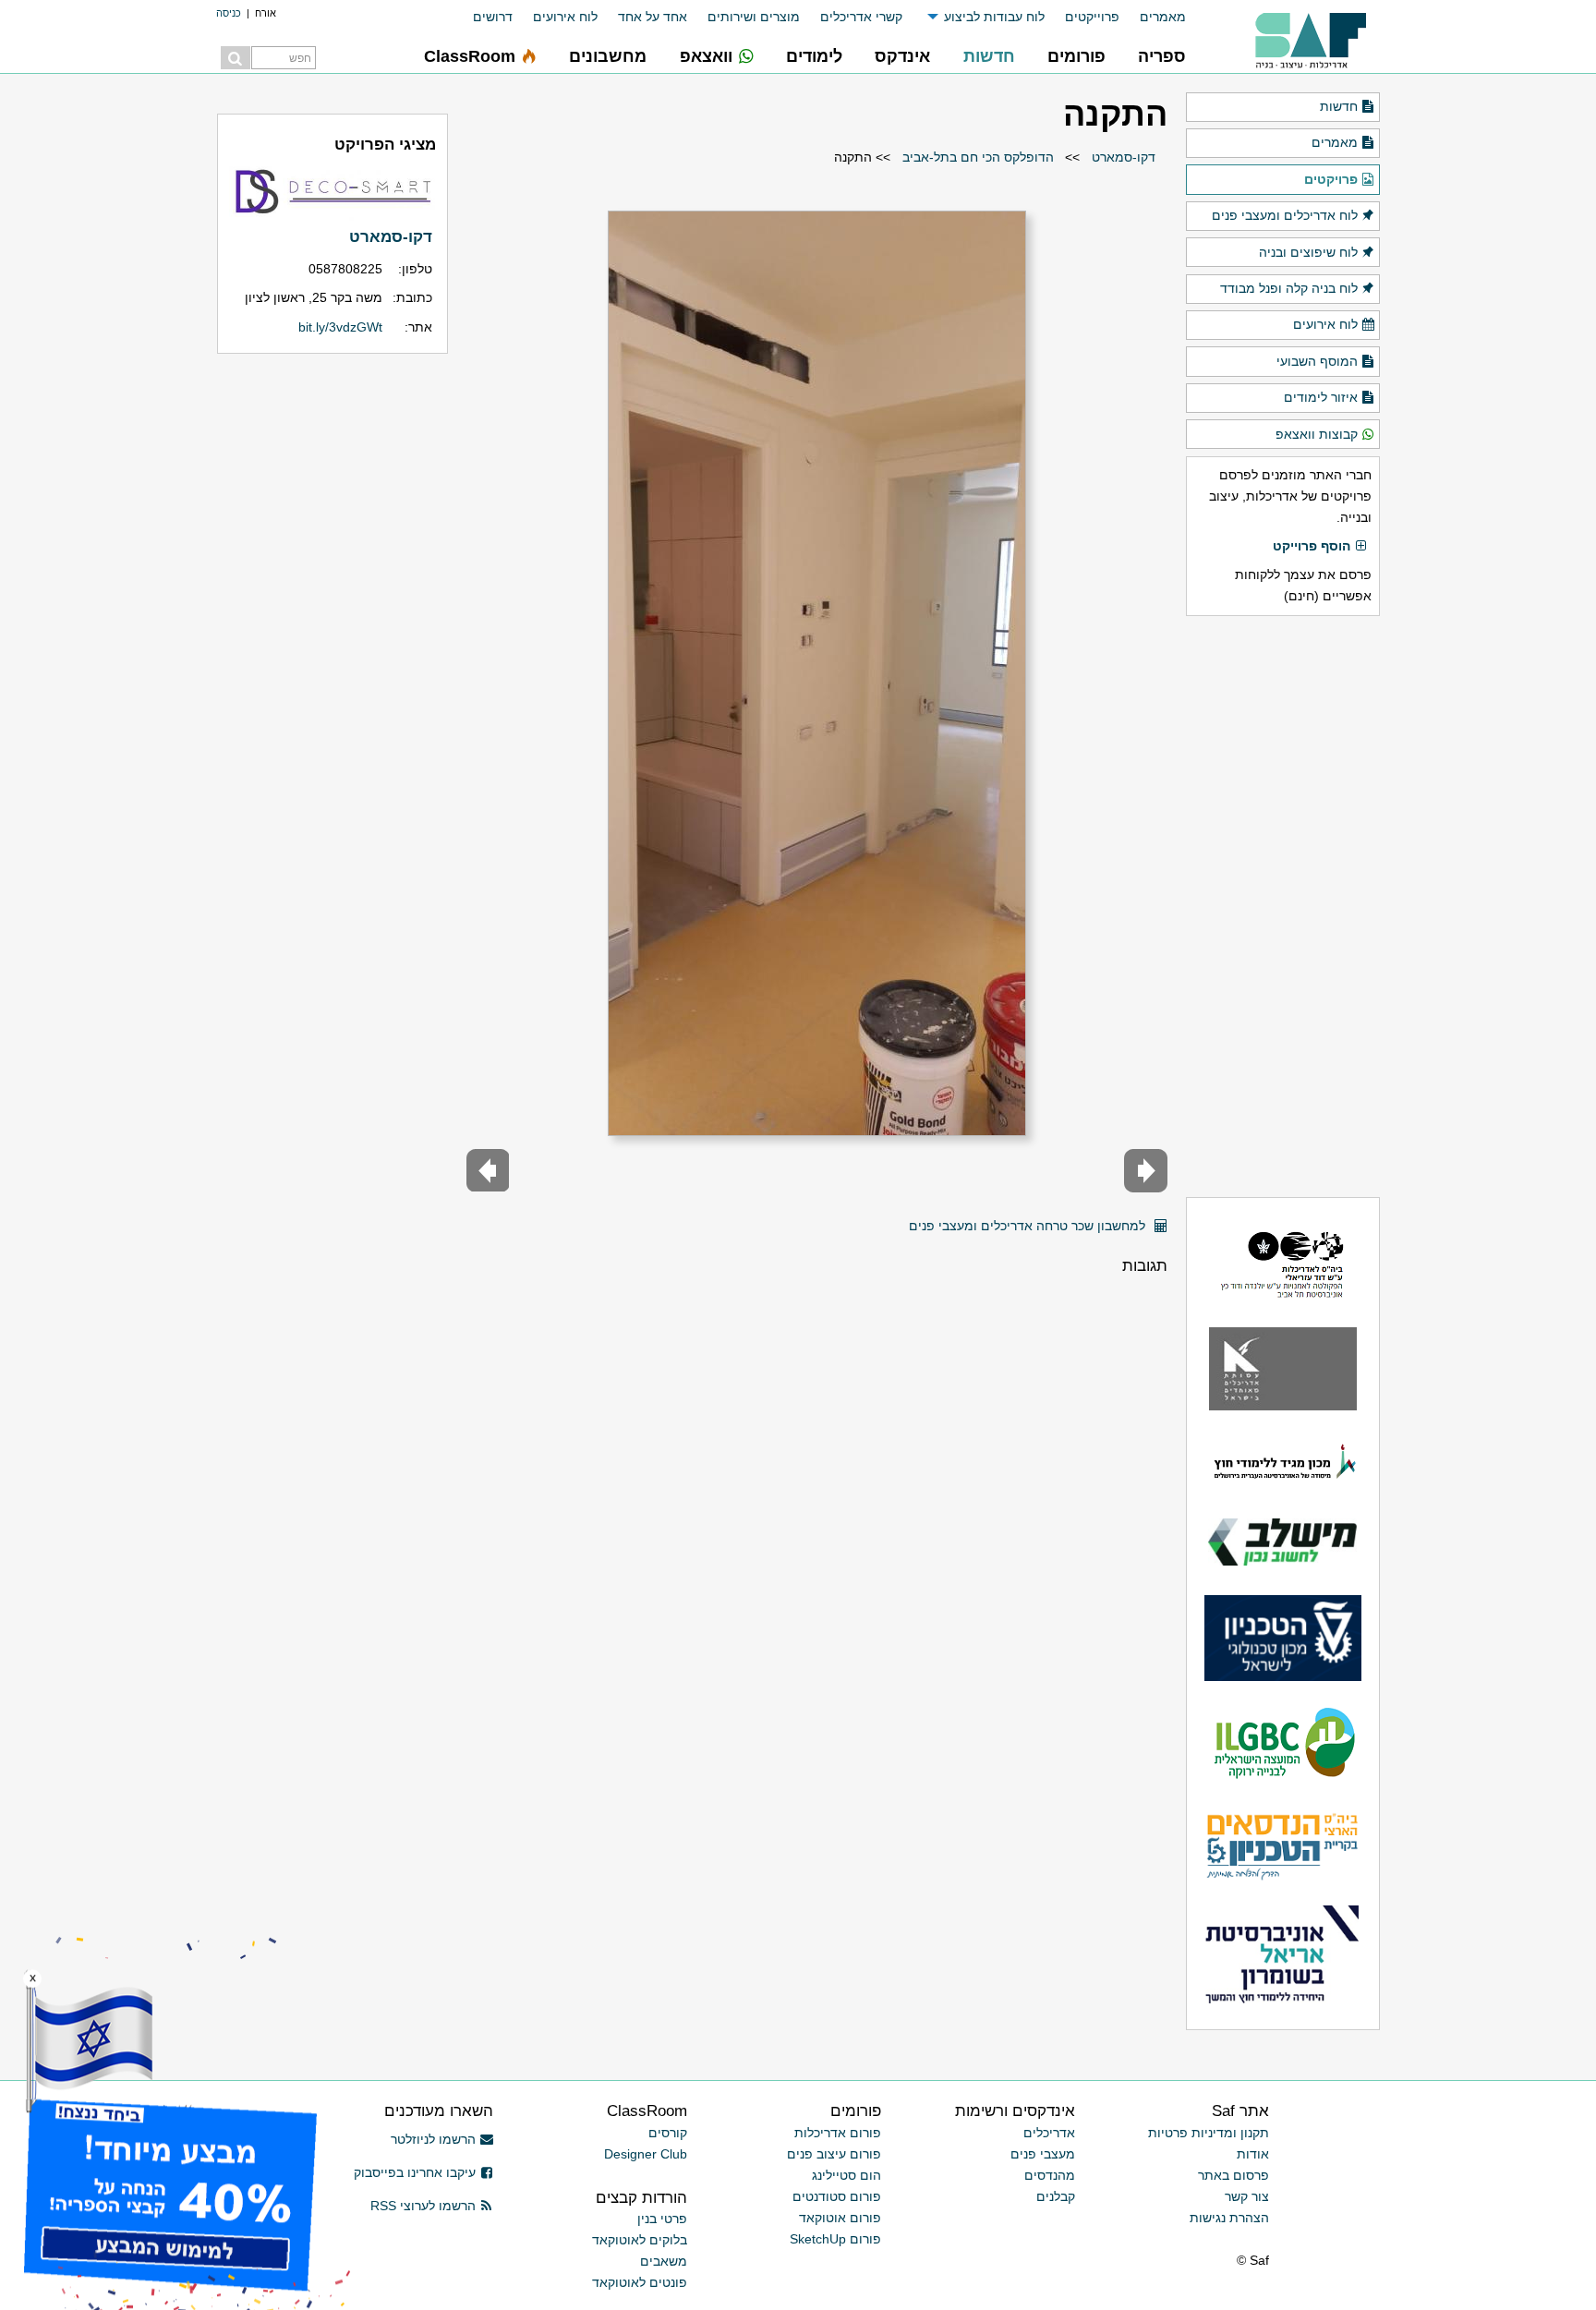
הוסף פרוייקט (1312, 546)
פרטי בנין (662, 2219)
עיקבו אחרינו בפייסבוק (415, 2172)
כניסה (229, 13)
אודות (1253, 2154)
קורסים (668, 2133)
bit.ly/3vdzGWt (340, 327)
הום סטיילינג (846, 2175)
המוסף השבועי (1317, 361)
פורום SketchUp (835, 2239)
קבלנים (1056, 2196)
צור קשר (1247, 2196)
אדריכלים (1049, 2133)
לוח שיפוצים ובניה (1308, 252)
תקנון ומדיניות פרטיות (1209, 2133)
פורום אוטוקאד (840, 2218)
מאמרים (1163, 17)
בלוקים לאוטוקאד (640, 2240)
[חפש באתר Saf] (236, 58)
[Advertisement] (1283, 906)
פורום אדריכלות (838, 2133)
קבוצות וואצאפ (1317, 434)
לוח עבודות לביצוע (994, 17)
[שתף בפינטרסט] (889, 1219)
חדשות (1339, 106)
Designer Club (646, 2154)
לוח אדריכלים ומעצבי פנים (1285, 215)
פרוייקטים (1092, 17)
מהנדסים (1050, 2175)
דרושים (493, 17)
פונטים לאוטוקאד (640, 2282)
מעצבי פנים (1043, 2154)
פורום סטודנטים (837, 2196)
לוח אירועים (565, 17)
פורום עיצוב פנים (834, 2154)
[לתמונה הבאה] (488, 1171)
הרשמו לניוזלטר (433, 2139)
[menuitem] (1153, 17)
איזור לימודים (1321, 397)
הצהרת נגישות (1229, 2218)
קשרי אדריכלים (861, 17)
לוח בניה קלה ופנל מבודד (1289, 288)
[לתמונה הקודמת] (1146, 1171)
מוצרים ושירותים (754, 17)
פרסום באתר (1233, 2175)
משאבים (664, 2261)
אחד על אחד (653, 17)
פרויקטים (1331, 179)
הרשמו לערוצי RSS (423, 2206)
